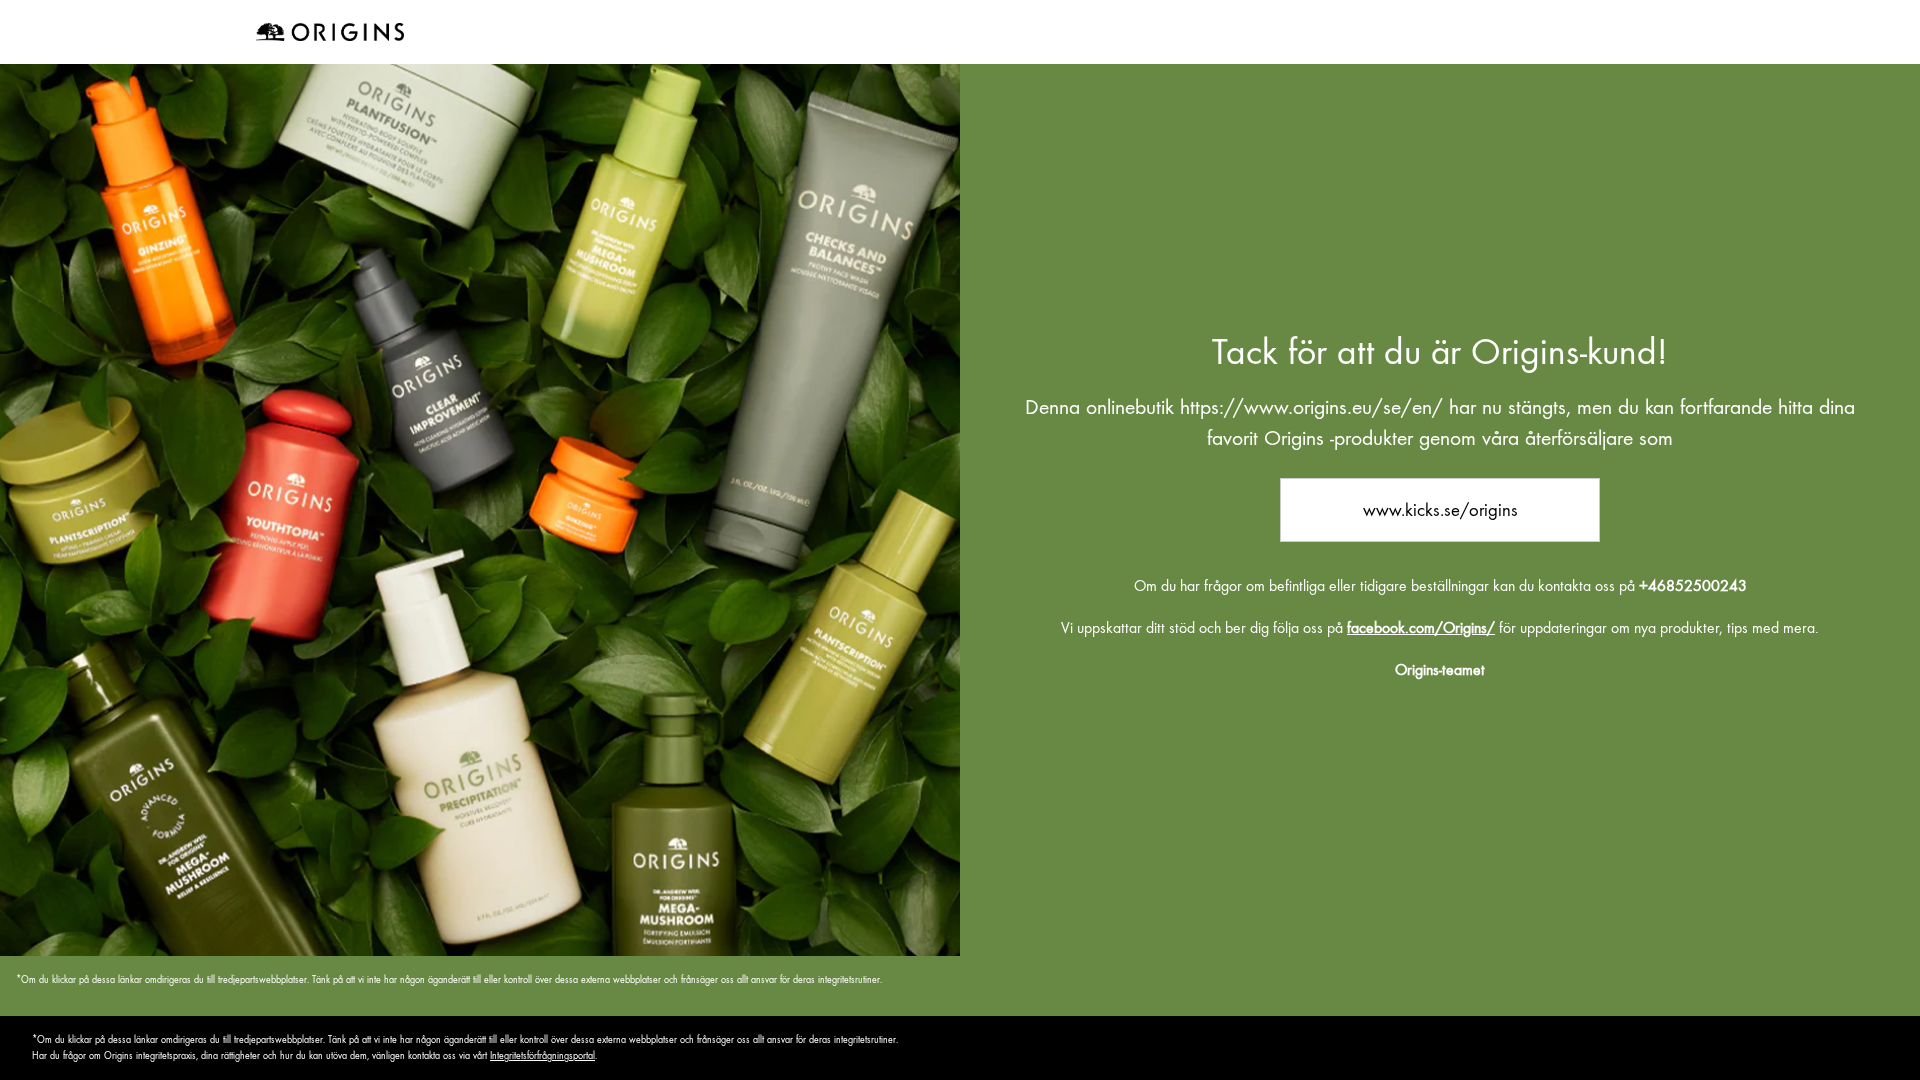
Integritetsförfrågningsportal (542, 1055)
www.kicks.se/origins (1440, 509)
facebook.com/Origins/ (1421, 628)
